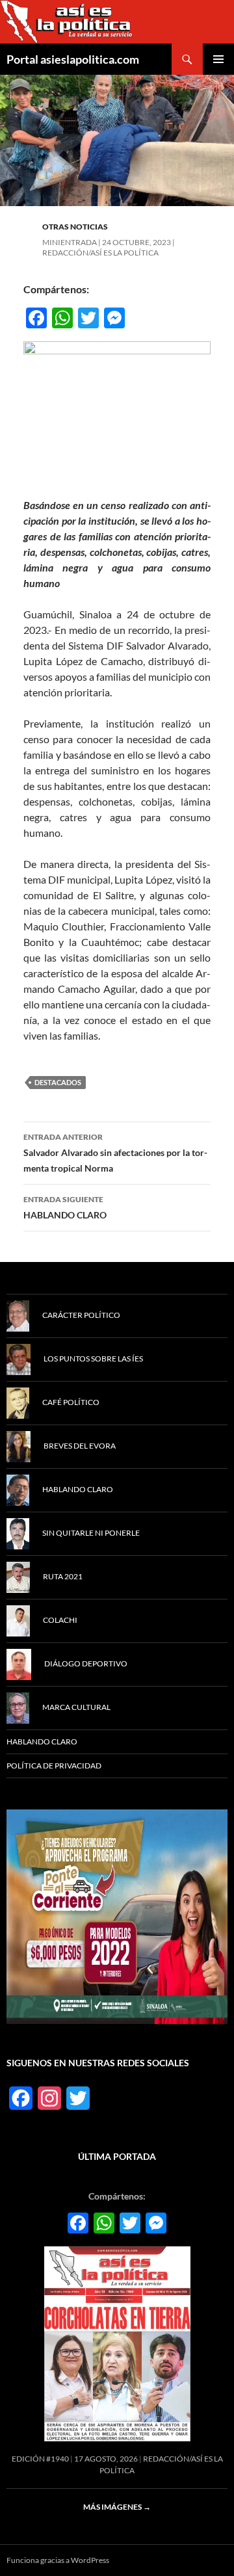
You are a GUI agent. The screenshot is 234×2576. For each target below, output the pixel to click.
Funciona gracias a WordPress (58, 2560)
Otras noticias (75, 227)
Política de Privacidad (54, 1766)
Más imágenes (117, 2507)
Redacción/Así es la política (100, 253)
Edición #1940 (40, 2459)
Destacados (58, 1082)
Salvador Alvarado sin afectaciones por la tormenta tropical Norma (115, 1153)
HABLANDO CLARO (65, 1207)
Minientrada (70, 242)
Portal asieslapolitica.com (73, 59)
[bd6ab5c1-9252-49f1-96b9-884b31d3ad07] (117, 1916)
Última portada (117, 2156)
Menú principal (218, 59)
